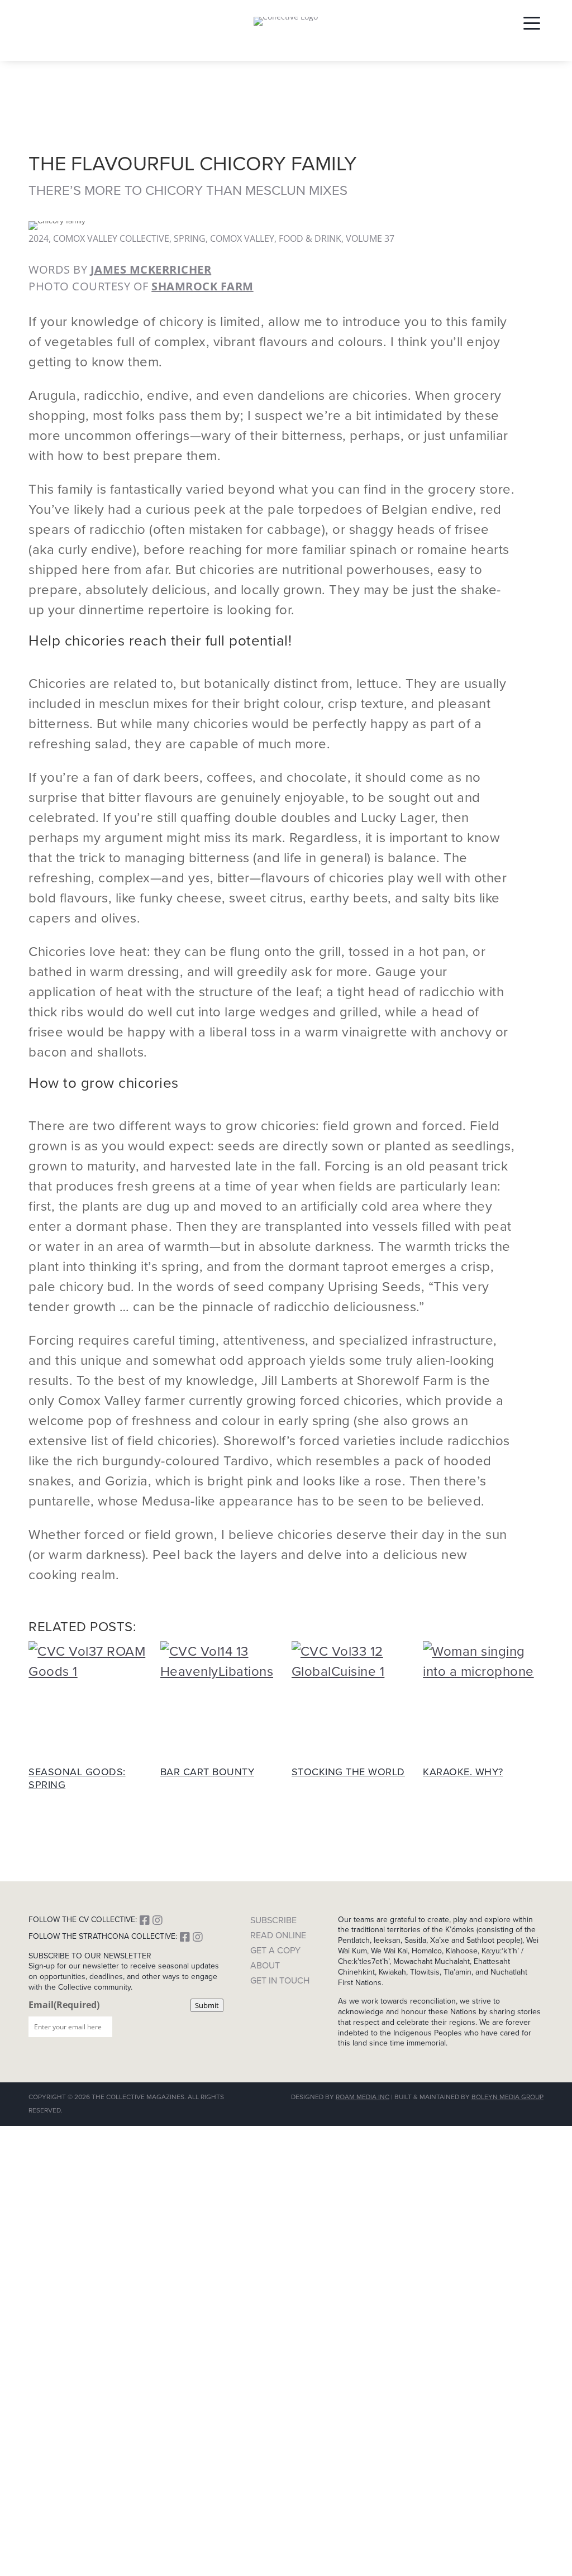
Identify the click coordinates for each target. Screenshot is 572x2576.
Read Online (278, 1935)
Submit (207, 2005)
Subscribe (273, 1920)
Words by (120, 269)
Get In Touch (280, 1980)
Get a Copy (275, 1950)
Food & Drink (310, 238)
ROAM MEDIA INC (363, 2097)
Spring (190, 238)
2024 (39, 238)
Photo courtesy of (141, 286)
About (265, 1965)
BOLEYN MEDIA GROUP (507, 2097)
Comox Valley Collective (111, 238)
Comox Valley (242, 238)
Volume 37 (370, 238)
